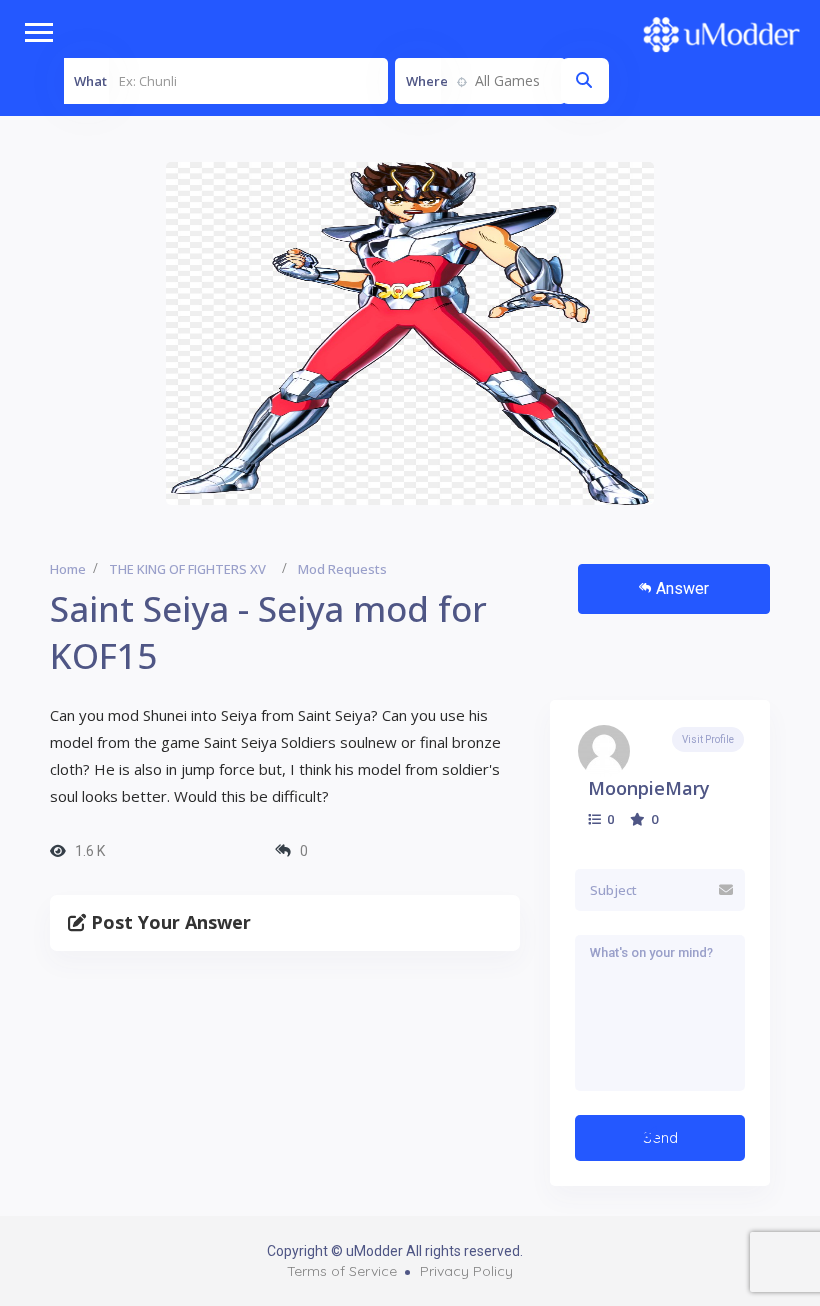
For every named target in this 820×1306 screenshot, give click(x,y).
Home (68, 569)
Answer (682, 588)
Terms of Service (342, 1271)
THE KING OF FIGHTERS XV (187, 569)
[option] (410, 333)
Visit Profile (708, 739)
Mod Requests (342, 569)
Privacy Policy (466, 1271)
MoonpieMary (649, 788)
